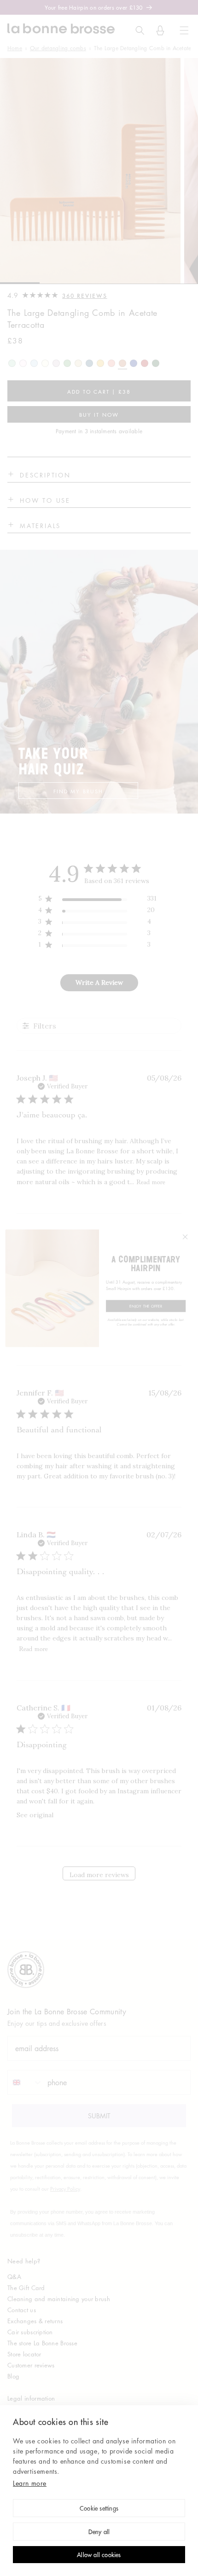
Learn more (30, 2483)
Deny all (99, 2532)
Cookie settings (99, 2509)
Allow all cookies (99, 2556)
